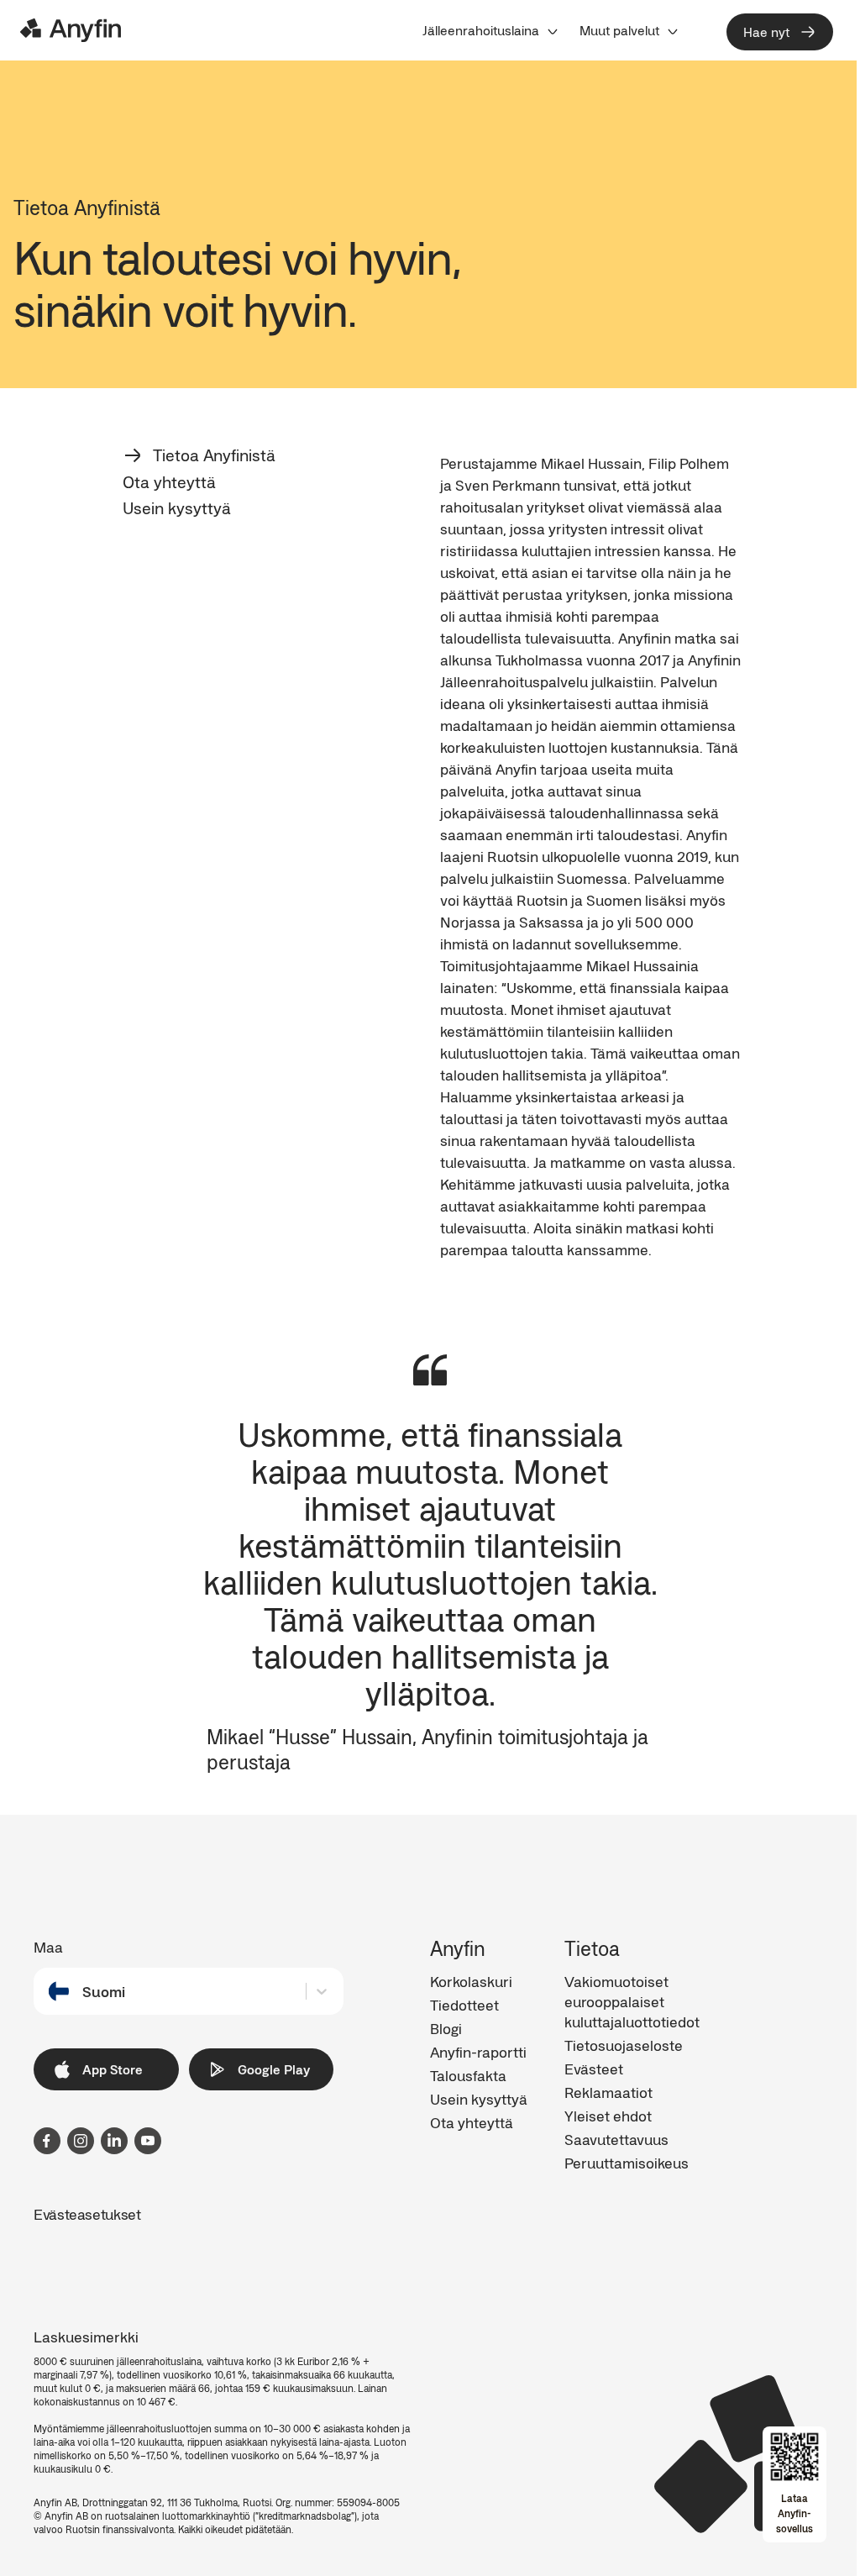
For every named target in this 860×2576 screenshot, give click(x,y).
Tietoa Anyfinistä (214, 455)
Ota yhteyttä (169, 482)
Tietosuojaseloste (624, 2045)
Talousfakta (468, 2075)
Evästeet (594, 2069)
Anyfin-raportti (478, 2052)
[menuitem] (491, 30)
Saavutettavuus (616, 2139)
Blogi (446, 2028)
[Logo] (71, 30)
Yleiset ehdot (608, 2116)
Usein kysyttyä (177, 508)
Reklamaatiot (608, 2092)
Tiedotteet (464, 2005)
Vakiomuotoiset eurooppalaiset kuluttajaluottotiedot (632, 2001)
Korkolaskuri (471, 1981)
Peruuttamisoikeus (627, 2163)
